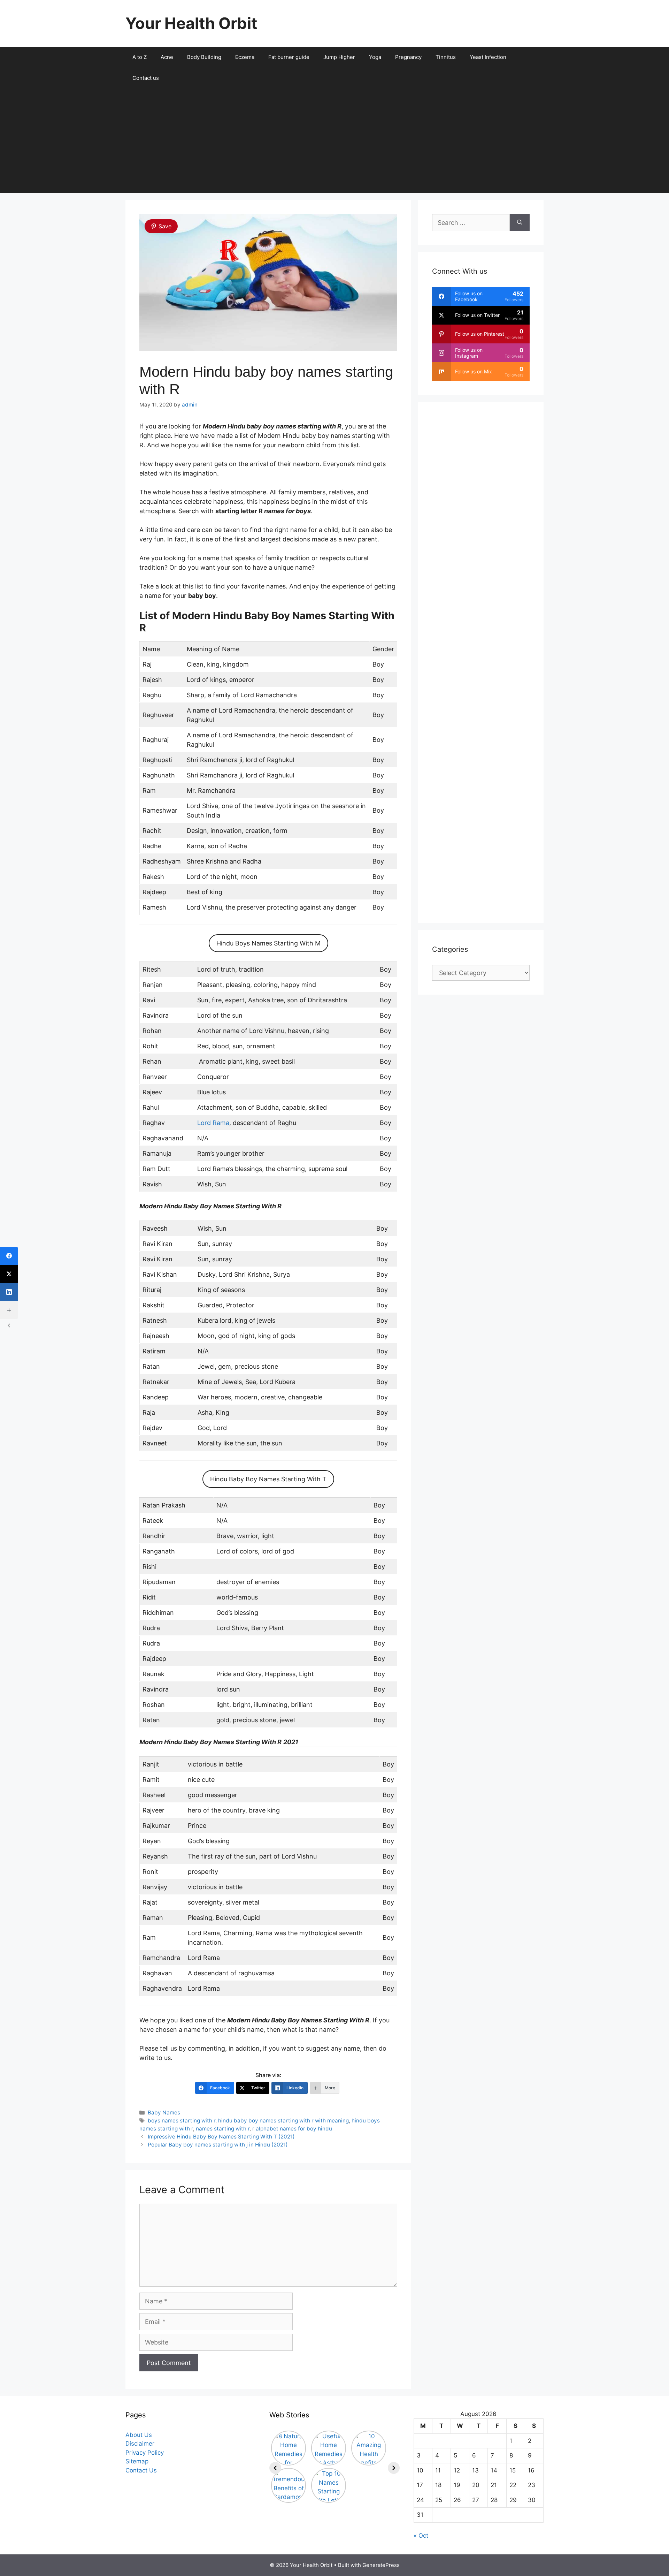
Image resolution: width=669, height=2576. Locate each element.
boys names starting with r (182, 2121)
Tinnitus (446, 57)
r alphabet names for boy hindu (292, 2129)
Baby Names (164, 2113)
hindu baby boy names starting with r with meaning (283, 2121)
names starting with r (223, 2129)
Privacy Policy (145, 2453)
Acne (167, 57)
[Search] (520, 223)
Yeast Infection (488, 57)
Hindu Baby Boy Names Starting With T (268, 1479)
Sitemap (137, 2461)
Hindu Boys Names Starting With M (268, 943)
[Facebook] (9, 1256)
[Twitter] (9, 1274)
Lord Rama (213, 1123)
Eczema (245, 57)
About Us (139, 2435)
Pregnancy (408, 57)
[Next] (394, 2468)
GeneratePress (381, 2565)
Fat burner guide (289, 57)
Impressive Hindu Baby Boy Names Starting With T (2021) (221, 2137)
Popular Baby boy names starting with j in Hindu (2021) (218, 2145)
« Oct (421, 2536)
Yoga (375, 57)
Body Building (204, 57)
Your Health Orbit (191, 23)
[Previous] (275, 2468)
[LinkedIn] (9, 1292)
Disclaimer (140, 2444)
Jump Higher (339, 57)
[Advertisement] (334, 141)
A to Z (140, 57)
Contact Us (141, 2470)
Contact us (146, 78)
